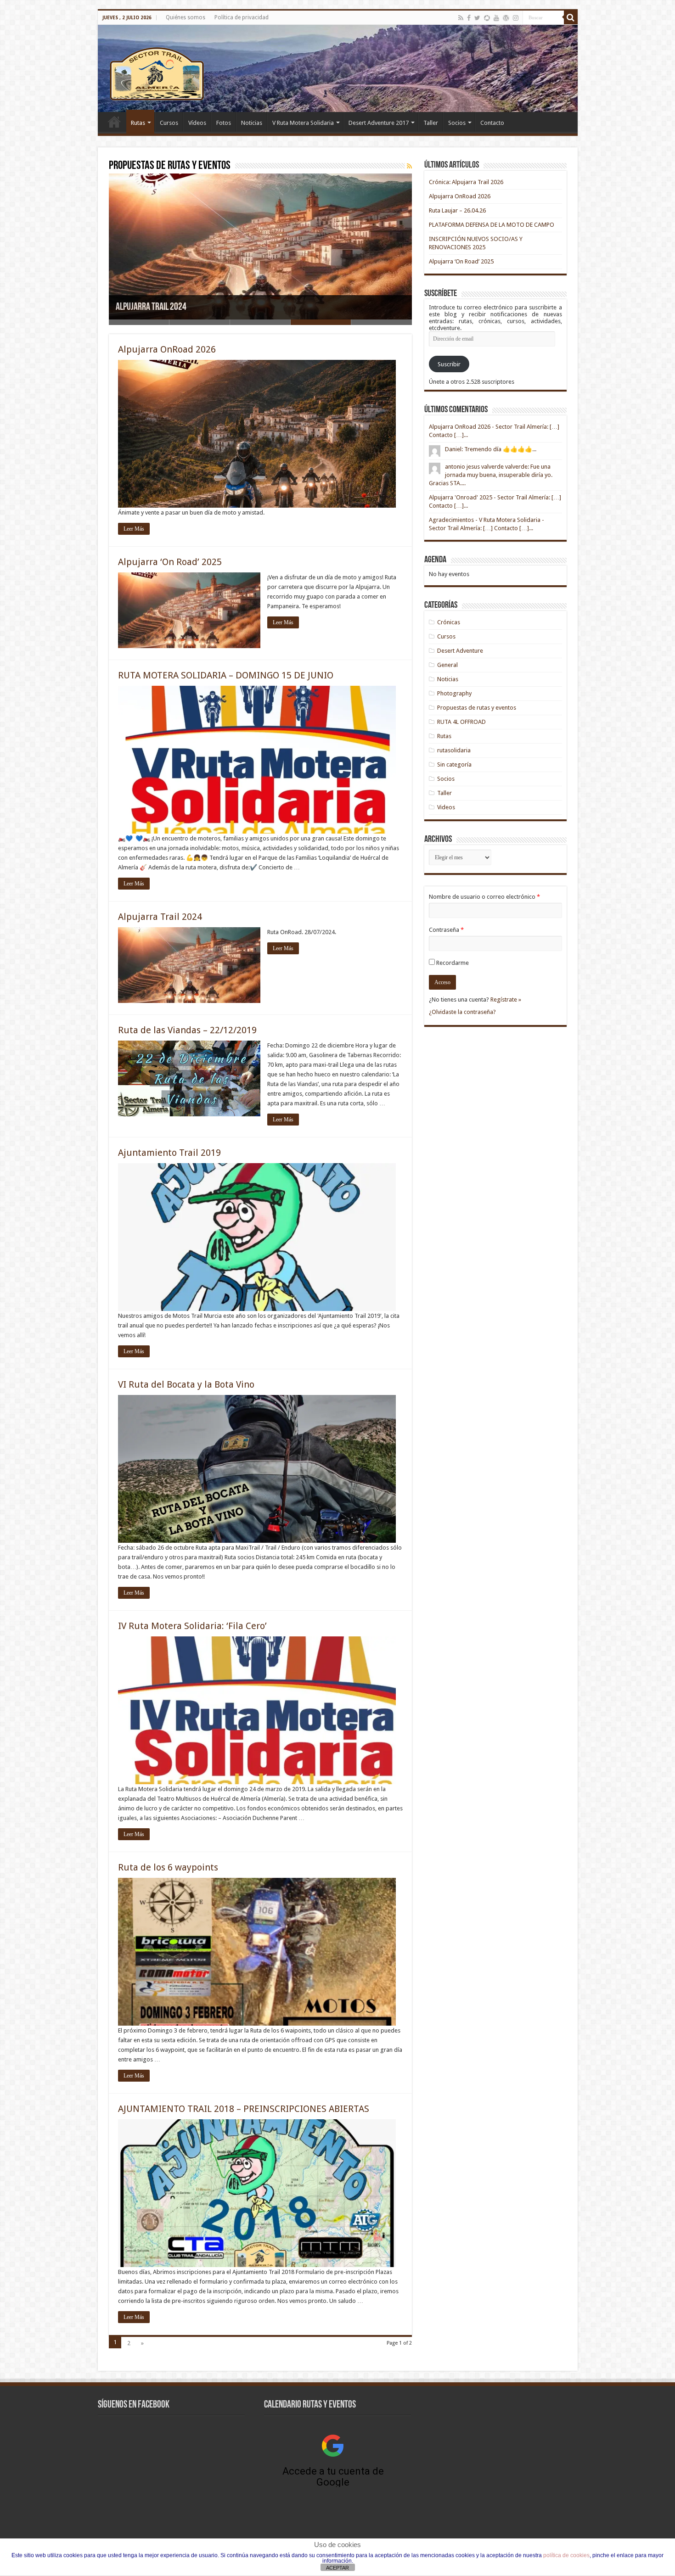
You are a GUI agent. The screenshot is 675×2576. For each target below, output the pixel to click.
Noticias (252, 123)
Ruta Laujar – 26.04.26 (457, 210)
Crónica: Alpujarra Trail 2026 (466, 182)
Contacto (492, 123)
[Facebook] (469, 18)
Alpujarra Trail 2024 (160, 917)
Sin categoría (454, 764)
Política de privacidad (242, 17)
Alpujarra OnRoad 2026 (167, 349)
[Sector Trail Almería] (338, 68)
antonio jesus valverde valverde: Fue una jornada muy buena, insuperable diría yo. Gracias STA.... (491, 475)
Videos (446, 807)
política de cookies (566, 2555)
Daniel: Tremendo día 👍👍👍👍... (491, 449)
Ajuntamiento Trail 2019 (169, 1153)
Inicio (114, 122)
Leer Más (134, 529)
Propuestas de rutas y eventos (477, 708)
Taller (431, 123)
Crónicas (449, 622)
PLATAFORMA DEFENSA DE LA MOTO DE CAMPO (492, 225)
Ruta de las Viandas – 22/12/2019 (172, 307)
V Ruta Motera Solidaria (303, 123)
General (447, 665)
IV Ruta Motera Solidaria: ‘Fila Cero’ (192, 1626)
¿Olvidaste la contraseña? (462, 1012)
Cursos (169, 123)
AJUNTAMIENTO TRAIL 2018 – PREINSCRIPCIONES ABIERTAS (244, 2109)
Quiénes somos (186, 17)
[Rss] (461, 18)
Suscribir (449, 364)
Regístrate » (506, 1000)
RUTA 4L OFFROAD (461, 722)
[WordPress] (506, 18)
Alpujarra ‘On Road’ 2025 (170, 562)
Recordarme (453, 963)
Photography (454, 693)
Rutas (138, 123)
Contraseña (446, 930)
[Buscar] (571, 17)
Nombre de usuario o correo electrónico (484, 897)
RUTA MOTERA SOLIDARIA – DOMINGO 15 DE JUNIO (226, 675)
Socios (457, 123)
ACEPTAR (337, 2568)
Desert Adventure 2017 (379, 123)
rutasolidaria (454, 750)
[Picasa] (487, 18)
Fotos (224, 123)
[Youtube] (496, 18)
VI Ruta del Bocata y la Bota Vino (186, 1384)
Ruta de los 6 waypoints (168, 1867)
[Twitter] (477, 18)
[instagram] (516, 18)
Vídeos (197, 123)
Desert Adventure (460, 651)
